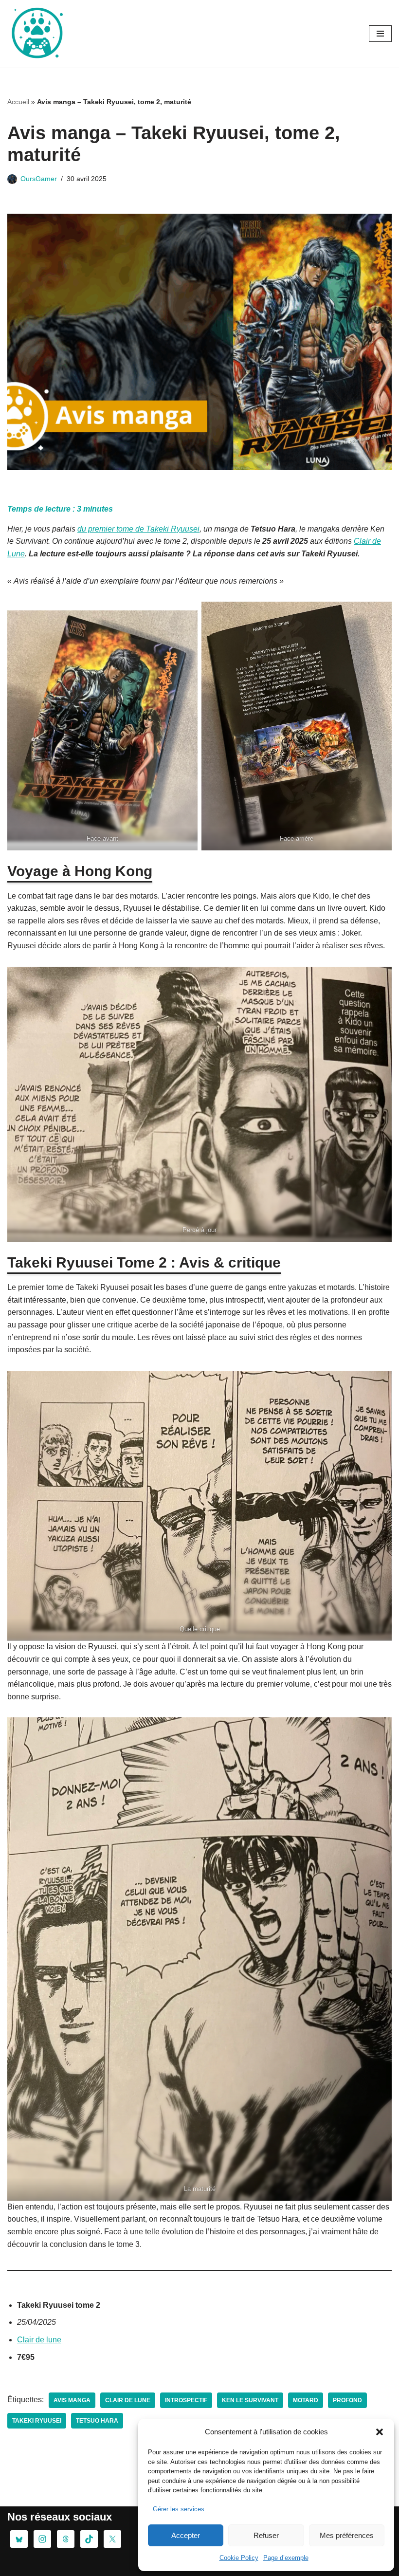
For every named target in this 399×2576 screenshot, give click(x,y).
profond (347, 2400)
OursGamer (39, 179)
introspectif (186, 2400)
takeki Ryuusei (37, 2421)
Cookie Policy (239, 2558)
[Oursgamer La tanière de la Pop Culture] (36, 34)
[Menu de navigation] (380, 34)
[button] (380, 2432)
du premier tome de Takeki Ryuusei (138, 529)
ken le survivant (250, 2400)
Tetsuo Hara (97, 2421)
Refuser (266, 2535)
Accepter (186, 2535)
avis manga (72, 2400)
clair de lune (128, 2400)
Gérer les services (179, 2509)
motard (306, 2400)
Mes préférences (347, 2535)
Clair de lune (39, 2340)
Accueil (18, 102)
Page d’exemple (286, 2558)
